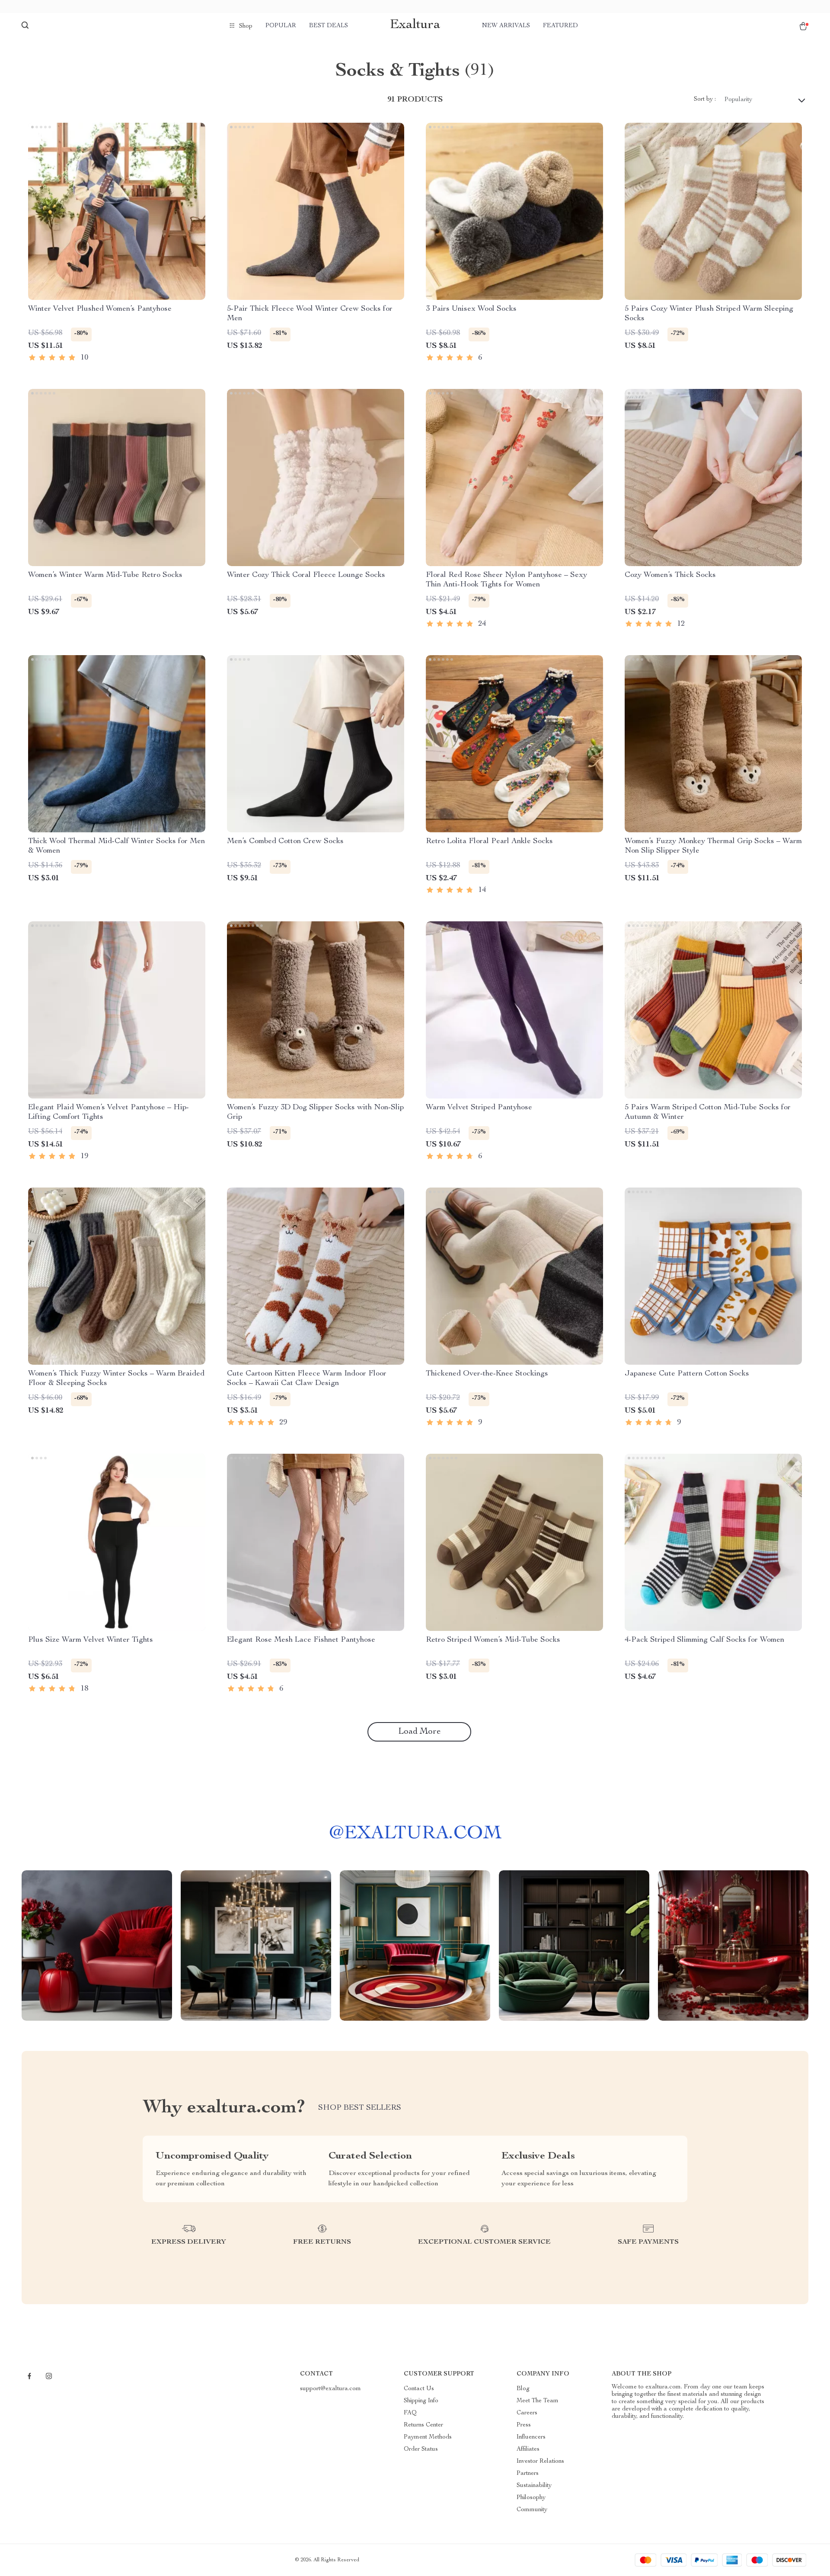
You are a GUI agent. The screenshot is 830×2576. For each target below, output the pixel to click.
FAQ (410, 2413)
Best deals (329, 26)
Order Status (421, 2449)
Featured (560, 26)
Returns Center (423, 2425)
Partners (528, 2474)
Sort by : (705, 99)
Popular (281, 26)
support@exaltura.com (330, 2389)
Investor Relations (540, 2461)
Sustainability (534, 2486)
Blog (523, 2389)
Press (524, 2425)
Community (532, 2510)
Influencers (531, 2437)
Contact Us (419, 2389)
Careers (527, 2413)
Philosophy (531, 2498)
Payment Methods (428, 2437)
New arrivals (506, 26)
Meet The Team (538, 2401)
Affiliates (528, 2449)
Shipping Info (421, 2401)
